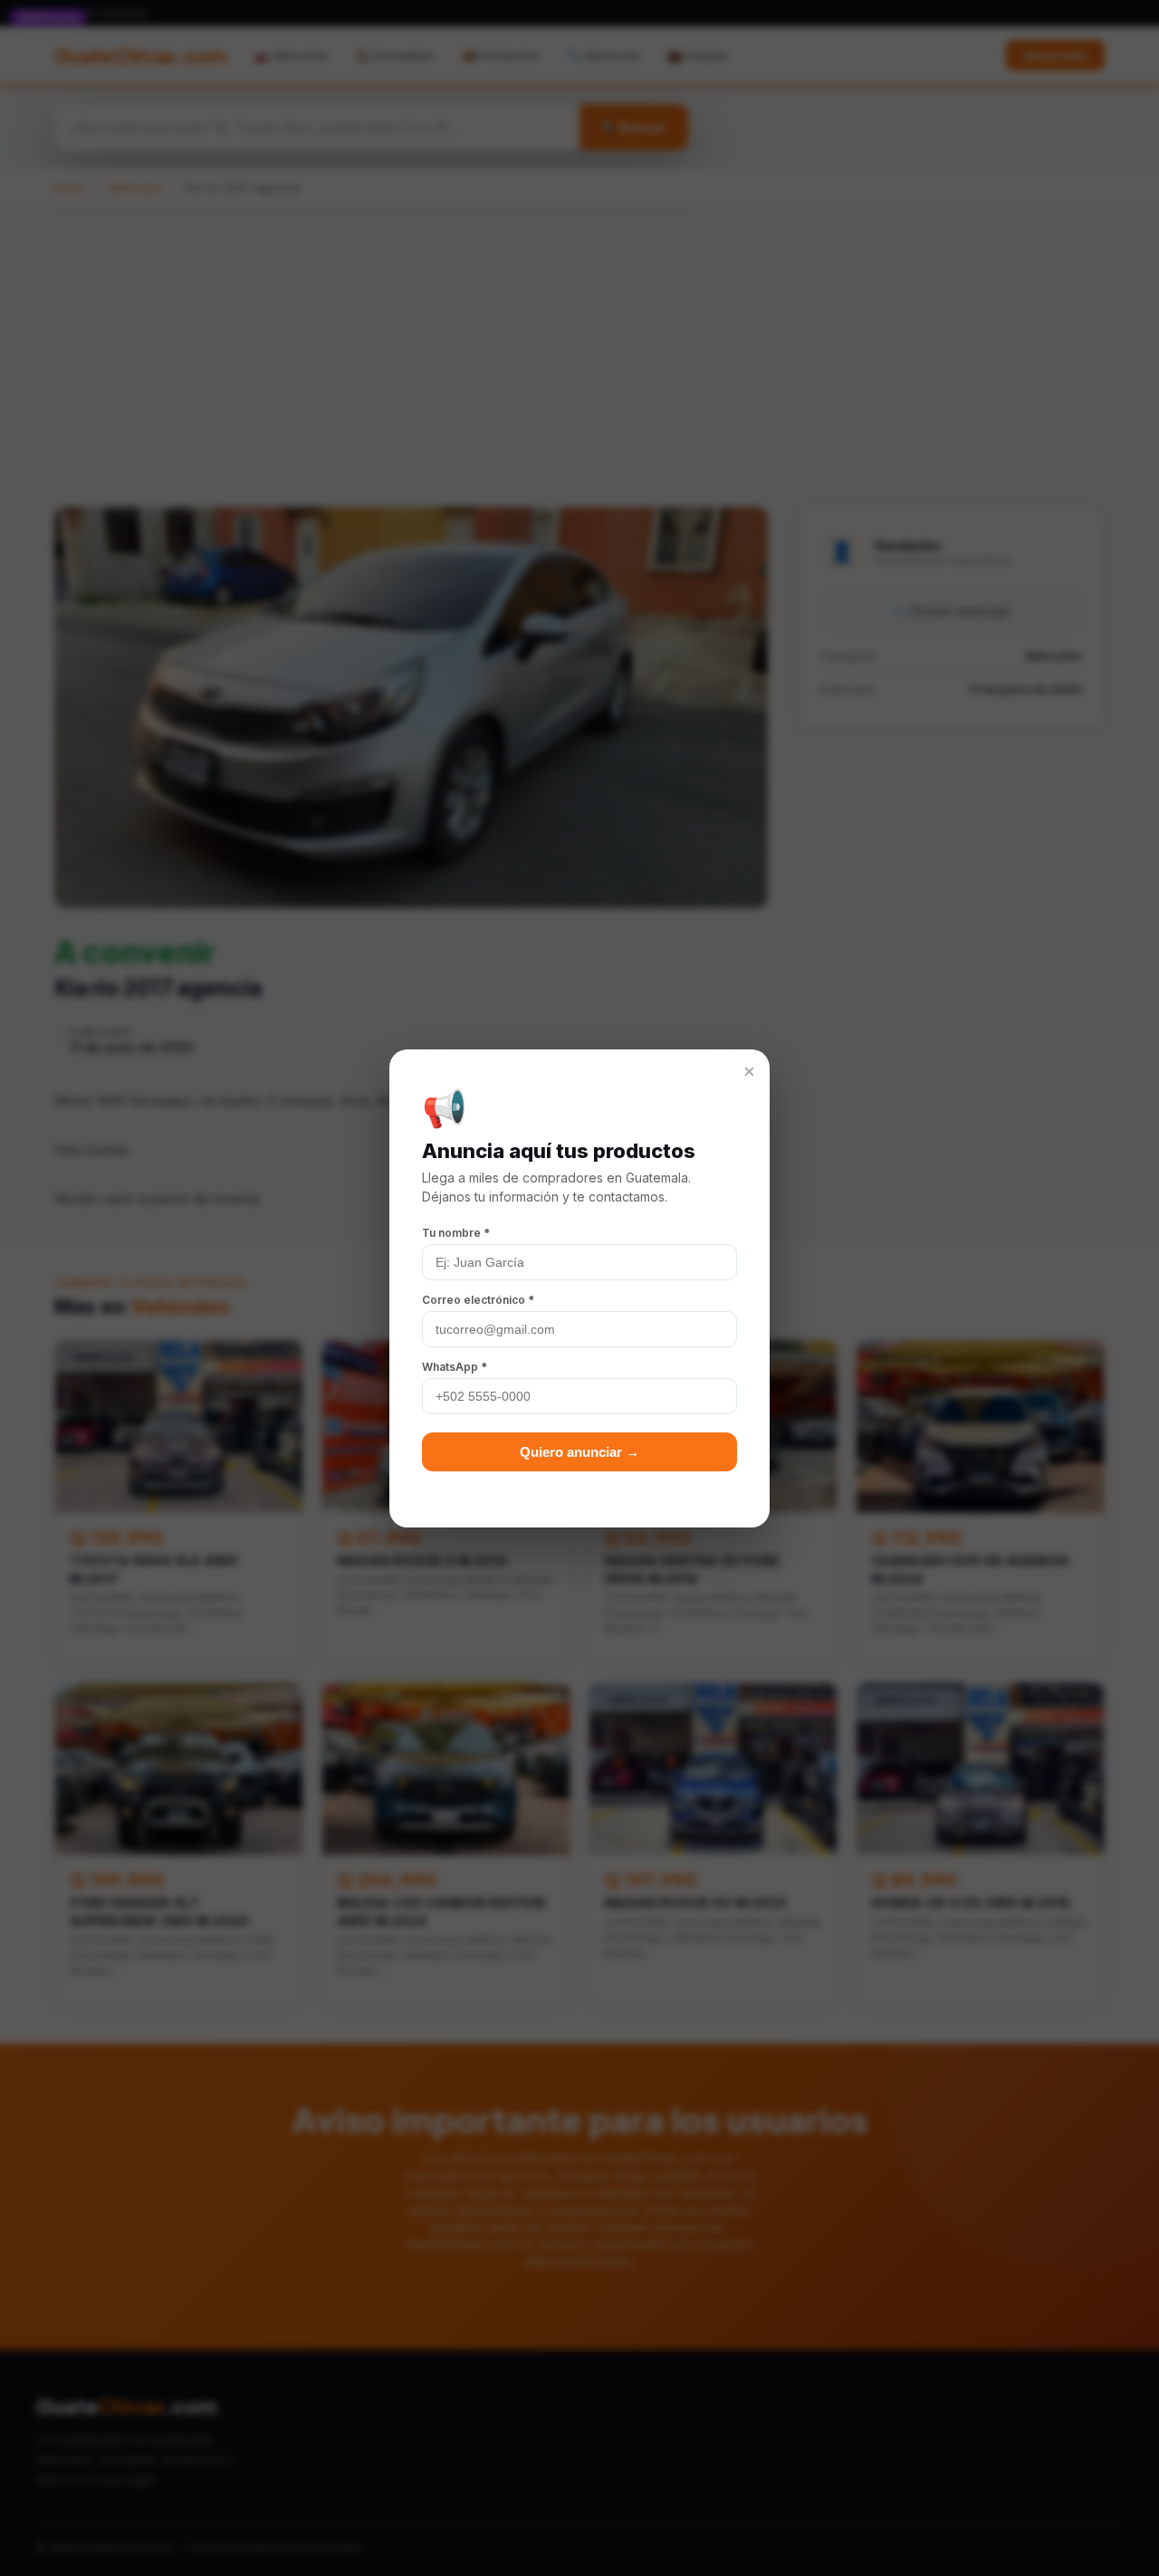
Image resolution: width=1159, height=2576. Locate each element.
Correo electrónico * (478, 1300)
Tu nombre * (456, 1233)
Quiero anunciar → (579, 1452)
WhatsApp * (455, 1367)
